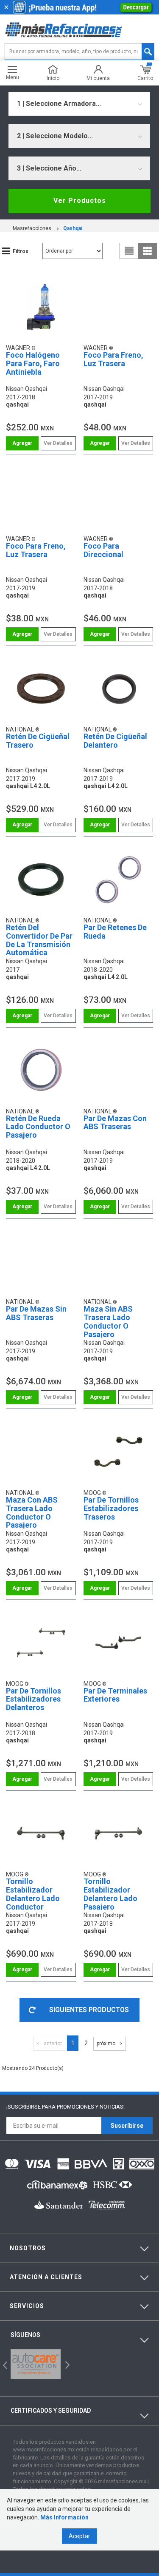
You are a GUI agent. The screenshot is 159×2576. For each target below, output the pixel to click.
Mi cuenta (98, 78)
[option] (36, 2364)
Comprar (22, 443)
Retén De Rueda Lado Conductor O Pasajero (38, 1127)
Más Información (64, 2517)
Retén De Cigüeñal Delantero (115, 741)
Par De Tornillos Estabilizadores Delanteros (33, 1699)
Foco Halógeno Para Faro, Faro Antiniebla (33, 363)
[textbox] (79, 51)
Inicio (53, 78)
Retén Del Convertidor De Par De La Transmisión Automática (39, 940)
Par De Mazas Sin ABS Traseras (36, 1313)
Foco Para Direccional (103, 550)
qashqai (73, 228)
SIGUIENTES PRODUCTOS (89, 2010)
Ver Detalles (58, 443)
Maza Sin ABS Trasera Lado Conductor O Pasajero (108, 1321)
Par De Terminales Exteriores (115, 1695)
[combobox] (79, 104)
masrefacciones (32, 228)
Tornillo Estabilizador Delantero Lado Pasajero (110, 1894)
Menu (13, 77)
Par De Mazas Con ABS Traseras (115, 1123)
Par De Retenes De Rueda (115, 932)
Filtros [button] (21, 251)
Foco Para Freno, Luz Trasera (113, 359)
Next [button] (66, 2364)
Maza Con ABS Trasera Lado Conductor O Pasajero (32, 1512)
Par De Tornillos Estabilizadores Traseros (111, 1508)
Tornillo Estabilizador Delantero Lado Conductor (33, 1894)
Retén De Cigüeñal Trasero (38, 741)
